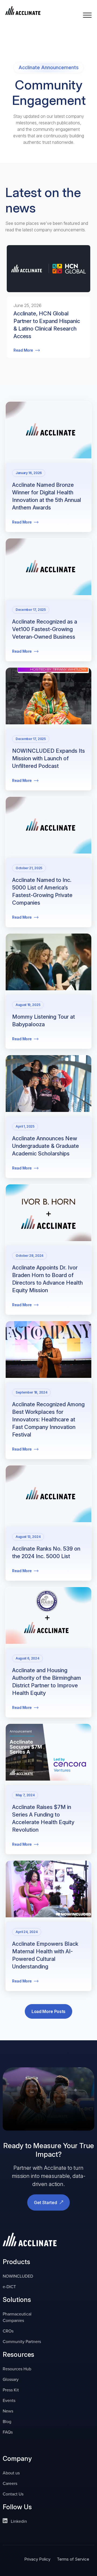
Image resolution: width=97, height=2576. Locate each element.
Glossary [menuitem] (11, 2379)
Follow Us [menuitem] (17, 2507)
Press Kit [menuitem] (11, 2390)
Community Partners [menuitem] (22, 2342)
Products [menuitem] (16, 2262)
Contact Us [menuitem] (13, 2494)
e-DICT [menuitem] (9, 2287)
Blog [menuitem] (7, 2422)
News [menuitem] (8, 2411)
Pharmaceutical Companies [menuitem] (17, 2317)
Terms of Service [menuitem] (73, 2559)
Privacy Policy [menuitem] (37, 2559)
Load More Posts (48, 2011)
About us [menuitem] (11, 2473)
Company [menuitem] (17, 2459)
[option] (48, 315)
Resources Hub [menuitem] (17, 2369)
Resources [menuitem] (18, 2355)
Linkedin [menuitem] (18, 2521)
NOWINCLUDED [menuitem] (18, 2276)
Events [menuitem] (9, 2400)
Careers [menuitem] (10, 2483)
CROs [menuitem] (8, 2331)
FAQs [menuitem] (8, 2432)
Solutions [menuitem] (17, 2300)
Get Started (46, 2202)
